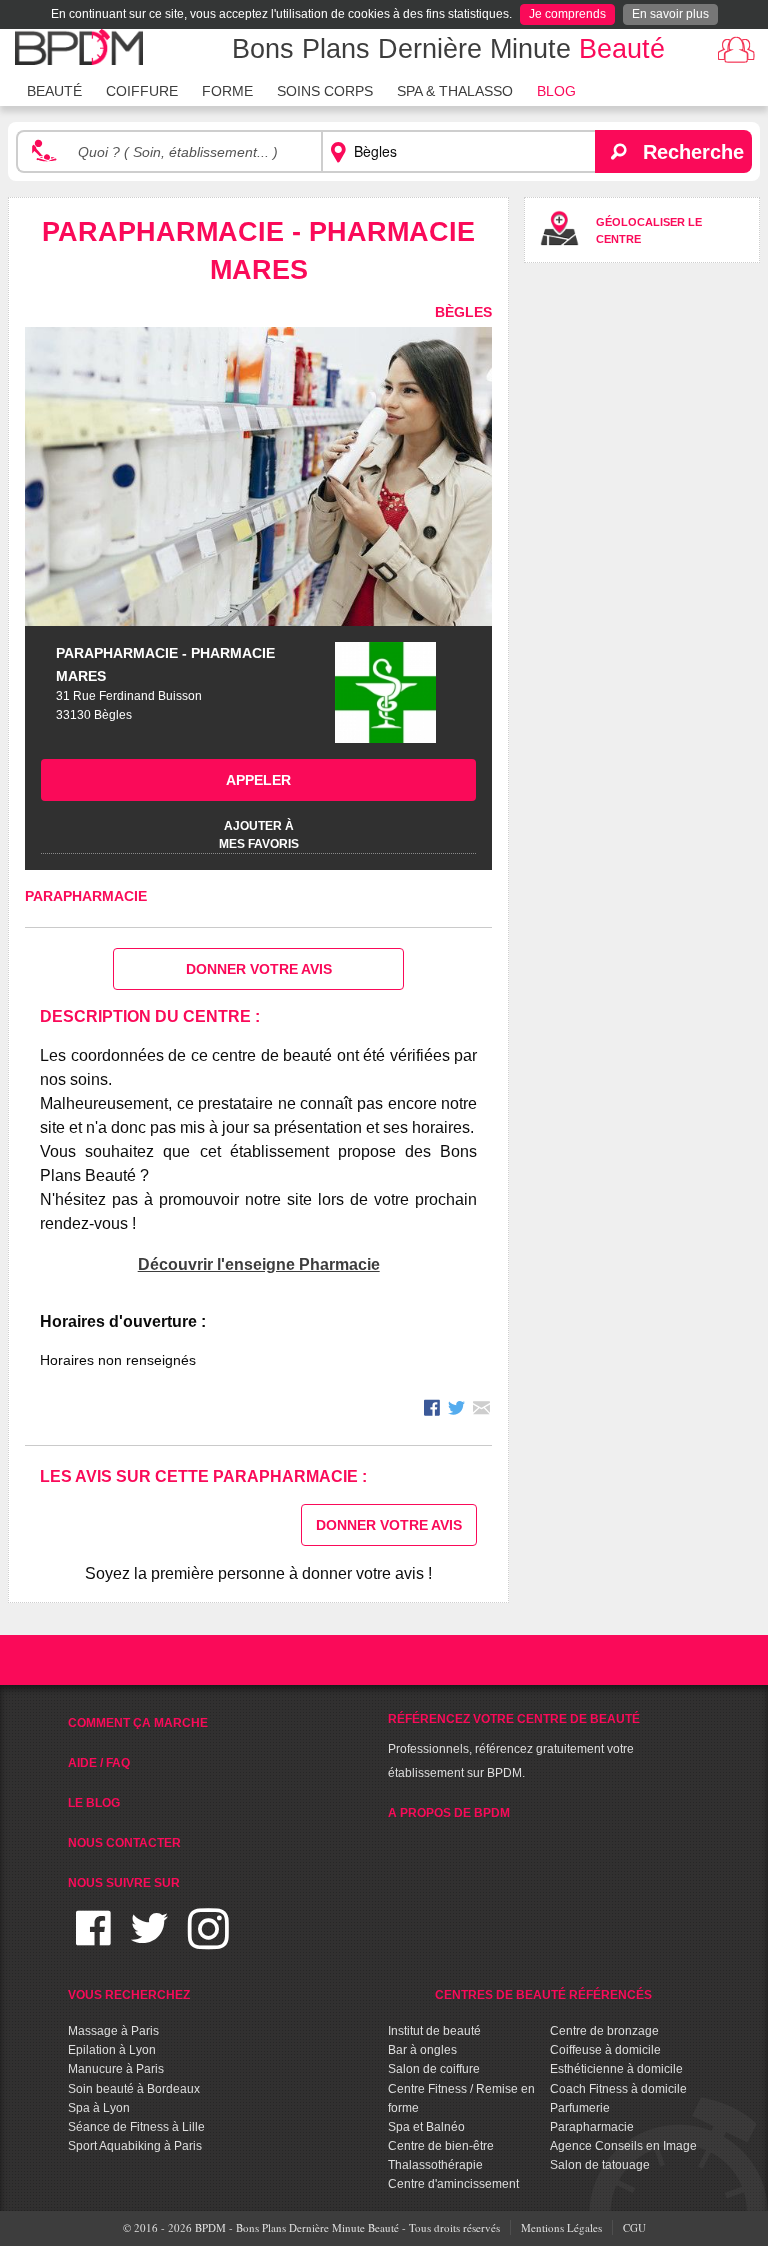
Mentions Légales (561, 2227)
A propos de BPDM (449, 1813)
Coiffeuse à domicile (605, 2050)
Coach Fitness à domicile (618, 2089)
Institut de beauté (434, 2031)
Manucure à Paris (116, 2069)
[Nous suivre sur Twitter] (149, 1940)
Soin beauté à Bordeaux (134, 2089)
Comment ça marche (138, 1723)
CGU (634, 2227)
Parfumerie (580, 2108)
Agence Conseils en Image (623, 2146)
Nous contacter (124, 1843)
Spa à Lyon (99, 2108)
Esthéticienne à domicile (616, 2069)
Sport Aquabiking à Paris (135, 2146)
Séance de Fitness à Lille (136, 2127)
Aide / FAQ (99, 1763)
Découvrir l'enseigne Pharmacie (259, 1264)
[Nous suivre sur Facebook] (93, 1940)
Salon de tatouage (600, 2165)
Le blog (94, 1803)
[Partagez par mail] (481, 1410)
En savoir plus (670, 14)
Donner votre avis (259, 969)
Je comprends (567, 14)
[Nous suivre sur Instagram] (208, 1940)
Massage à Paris (113, 2031)
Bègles (463, 312)
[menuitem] (54, 89)
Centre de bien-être (441, 2146)
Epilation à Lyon (112, 2050)
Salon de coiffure (434, 2069)
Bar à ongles (422, 2050)
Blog (556, 91)
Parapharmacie (86, 896)
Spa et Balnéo (426, 2127)
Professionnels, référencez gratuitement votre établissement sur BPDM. (514, 1746)
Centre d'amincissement (453, 2184)
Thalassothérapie (435, 2165)
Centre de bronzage (604, 2031)
